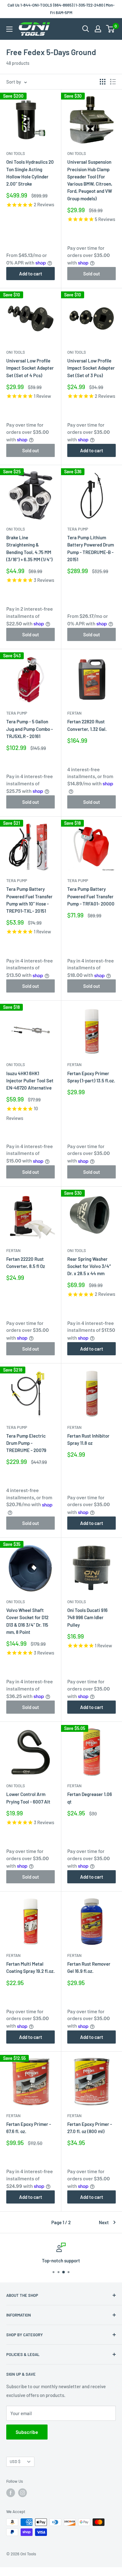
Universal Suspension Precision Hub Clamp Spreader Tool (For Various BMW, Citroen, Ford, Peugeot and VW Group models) (90, 180)
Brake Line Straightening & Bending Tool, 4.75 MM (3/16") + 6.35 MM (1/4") (29, 548)
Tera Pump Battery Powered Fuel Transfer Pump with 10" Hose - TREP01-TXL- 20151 (29, 900)
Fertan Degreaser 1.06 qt (90, 1798)
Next (104, 2222)
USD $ (15, 2461)
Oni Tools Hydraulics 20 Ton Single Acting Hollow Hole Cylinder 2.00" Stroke (30, 173)
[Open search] (86, 29)
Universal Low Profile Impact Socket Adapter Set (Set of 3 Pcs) (91, 368)
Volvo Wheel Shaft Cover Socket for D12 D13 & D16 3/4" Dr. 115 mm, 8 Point (27, 1621)
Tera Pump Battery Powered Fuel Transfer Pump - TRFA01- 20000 (91, 896)
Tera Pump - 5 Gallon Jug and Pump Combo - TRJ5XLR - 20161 (30, 729)
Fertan (74, 713)
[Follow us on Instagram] (23, 2493)
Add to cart (31, 274)
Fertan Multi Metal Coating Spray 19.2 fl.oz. (30, 1967)
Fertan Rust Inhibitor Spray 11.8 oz (88, 1439)
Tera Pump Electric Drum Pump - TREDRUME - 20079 (26, 1443)
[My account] (98, 29)
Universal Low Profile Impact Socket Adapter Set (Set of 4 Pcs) (30, 368)
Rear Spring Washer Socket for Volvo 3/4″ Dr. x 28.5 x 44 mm (89, 1266)
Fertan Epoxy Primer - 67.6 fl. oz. (29, 2128)
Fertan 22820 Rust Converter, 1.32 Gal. (87, 725)
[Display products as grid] (103, 82)
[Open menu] (9, 29)
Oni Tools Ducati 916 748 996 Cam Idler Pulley (87, 1617)
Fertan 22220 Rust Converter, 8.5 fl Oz (26, 1262)
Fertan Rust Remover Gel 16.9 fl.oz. (89, 1967)
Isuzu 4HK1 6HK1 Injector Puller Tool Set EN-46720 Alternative (30, 1081)
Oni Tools (16, 153)
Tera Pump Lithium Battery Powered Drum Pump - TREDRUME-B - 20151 (91, 548)
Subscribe (27, 2432)
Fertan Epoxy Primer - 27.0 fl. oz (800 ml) (90, 2128)
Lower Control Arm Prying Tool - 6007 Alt (28, 1798)
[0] (111, 29)
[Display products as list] (113, 82)
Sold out (92, 274)
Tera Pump (78, 529)
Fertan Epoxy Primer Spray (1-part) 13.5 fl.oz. (91, 1077)
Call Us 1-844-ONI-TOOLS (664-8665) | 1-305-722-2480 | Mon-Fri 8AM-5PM (61, 9)
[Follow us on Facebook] (11, 2493)
